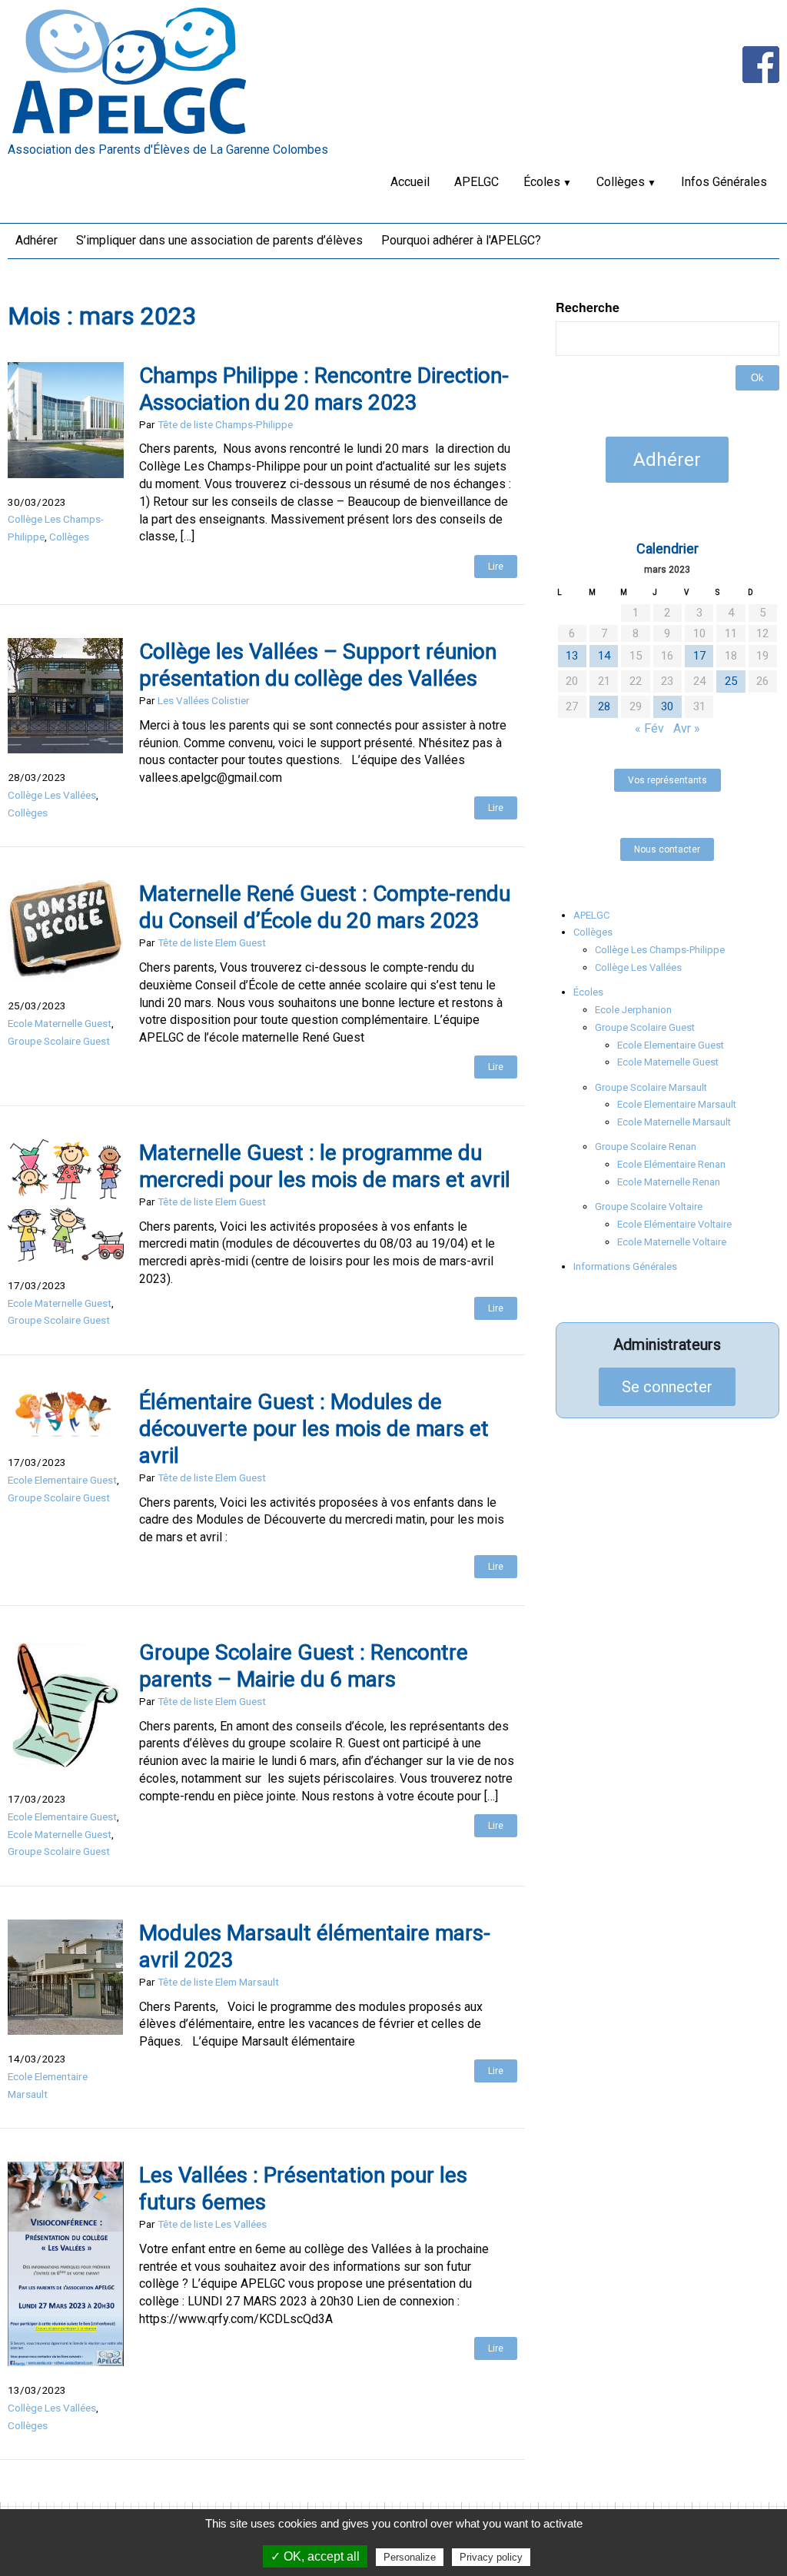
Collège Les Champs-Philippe (660, 950)
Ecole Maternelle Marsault (674, 1122)
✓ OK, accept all (315, 2556)
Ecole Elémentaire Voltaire (674, 1224)
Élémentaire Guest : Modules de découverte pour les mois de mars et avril (314, 1429)
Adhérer (37, 240)
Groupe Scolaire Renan (646, 1147)
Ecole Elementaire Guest (62, 1480)
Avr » (687, 728)
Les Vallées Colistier (204, 700)
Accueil (410, 182)
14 (604, 656)
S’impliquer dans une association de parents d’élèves (219, 240)
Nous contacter (667, 849)
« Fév (649, 728)
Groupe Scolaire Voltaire (649, 1207)
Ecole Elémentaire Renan (671, 1164)
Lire (496, 567)
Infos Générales (724, 182)
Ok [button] (757, 378)
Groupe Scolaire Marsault (651, 1087)
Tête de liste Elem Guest (212, 942)
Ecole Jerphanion (633, 1010)
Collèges (621, 182)
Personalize (410, 2557)
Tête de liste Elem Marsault (218, 1982)
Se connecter (667, 1387)
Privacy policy (491, 2557)
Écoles (542, 182)
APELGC (477, 182)
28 (604, 706)
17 (699, 656)
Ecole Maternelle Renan (669, 1182)
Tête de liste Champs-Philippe (225, 424)
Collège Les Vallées (52, 795)
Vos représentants (667, 780)
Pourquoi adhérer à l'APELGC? (461, 240)
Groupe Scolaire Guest (59, 1041)
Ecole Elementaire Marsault (677, 1104)
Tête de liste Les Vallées (212, 2224)
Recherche (588, 307)
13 (572, 656)
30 (667, 706)
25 (731, 681)
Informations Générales (625, 1266)
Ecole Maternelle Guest (60, 1023)
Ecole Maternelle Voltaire (672, 1242)
